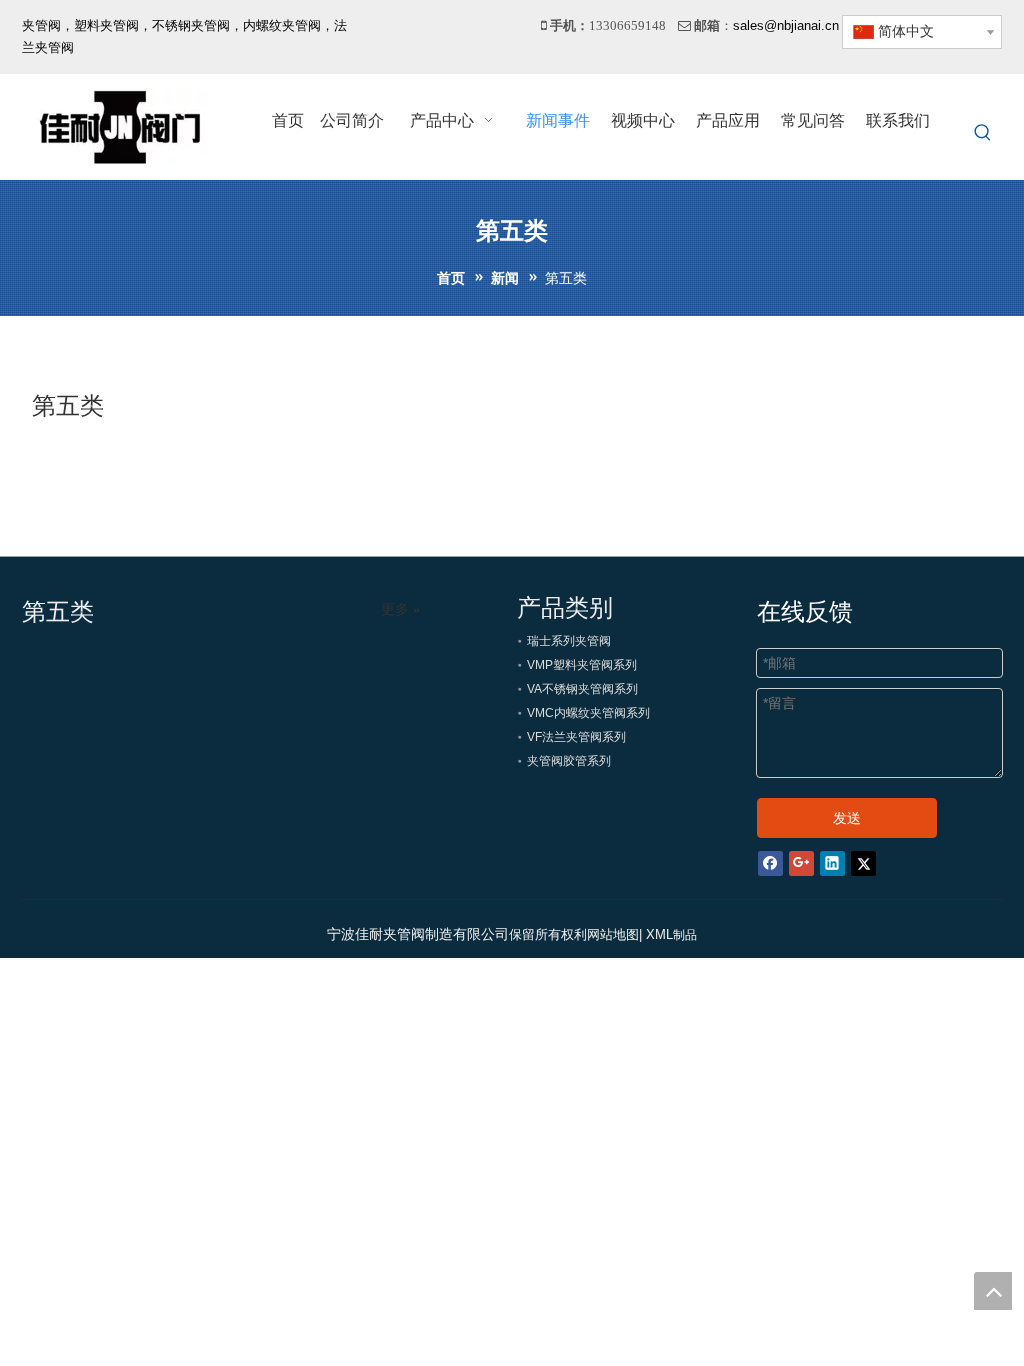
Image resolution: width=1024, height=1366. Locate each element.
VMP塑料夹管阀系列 (582, 665)
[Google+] (801, 862)
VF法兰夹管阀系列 (576, 737)
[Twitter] (863, 862)
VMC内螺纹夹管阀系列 (588, 713)
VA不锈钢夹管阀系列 (582, 689)
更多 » (400, 610)
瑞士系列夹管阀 (569, 641)
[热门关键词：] (983, 133)
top (993, 1291)
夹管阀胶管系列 (569, 761)
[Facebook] (770, 862)
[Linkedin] (832, 862)
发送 (847, 818)
